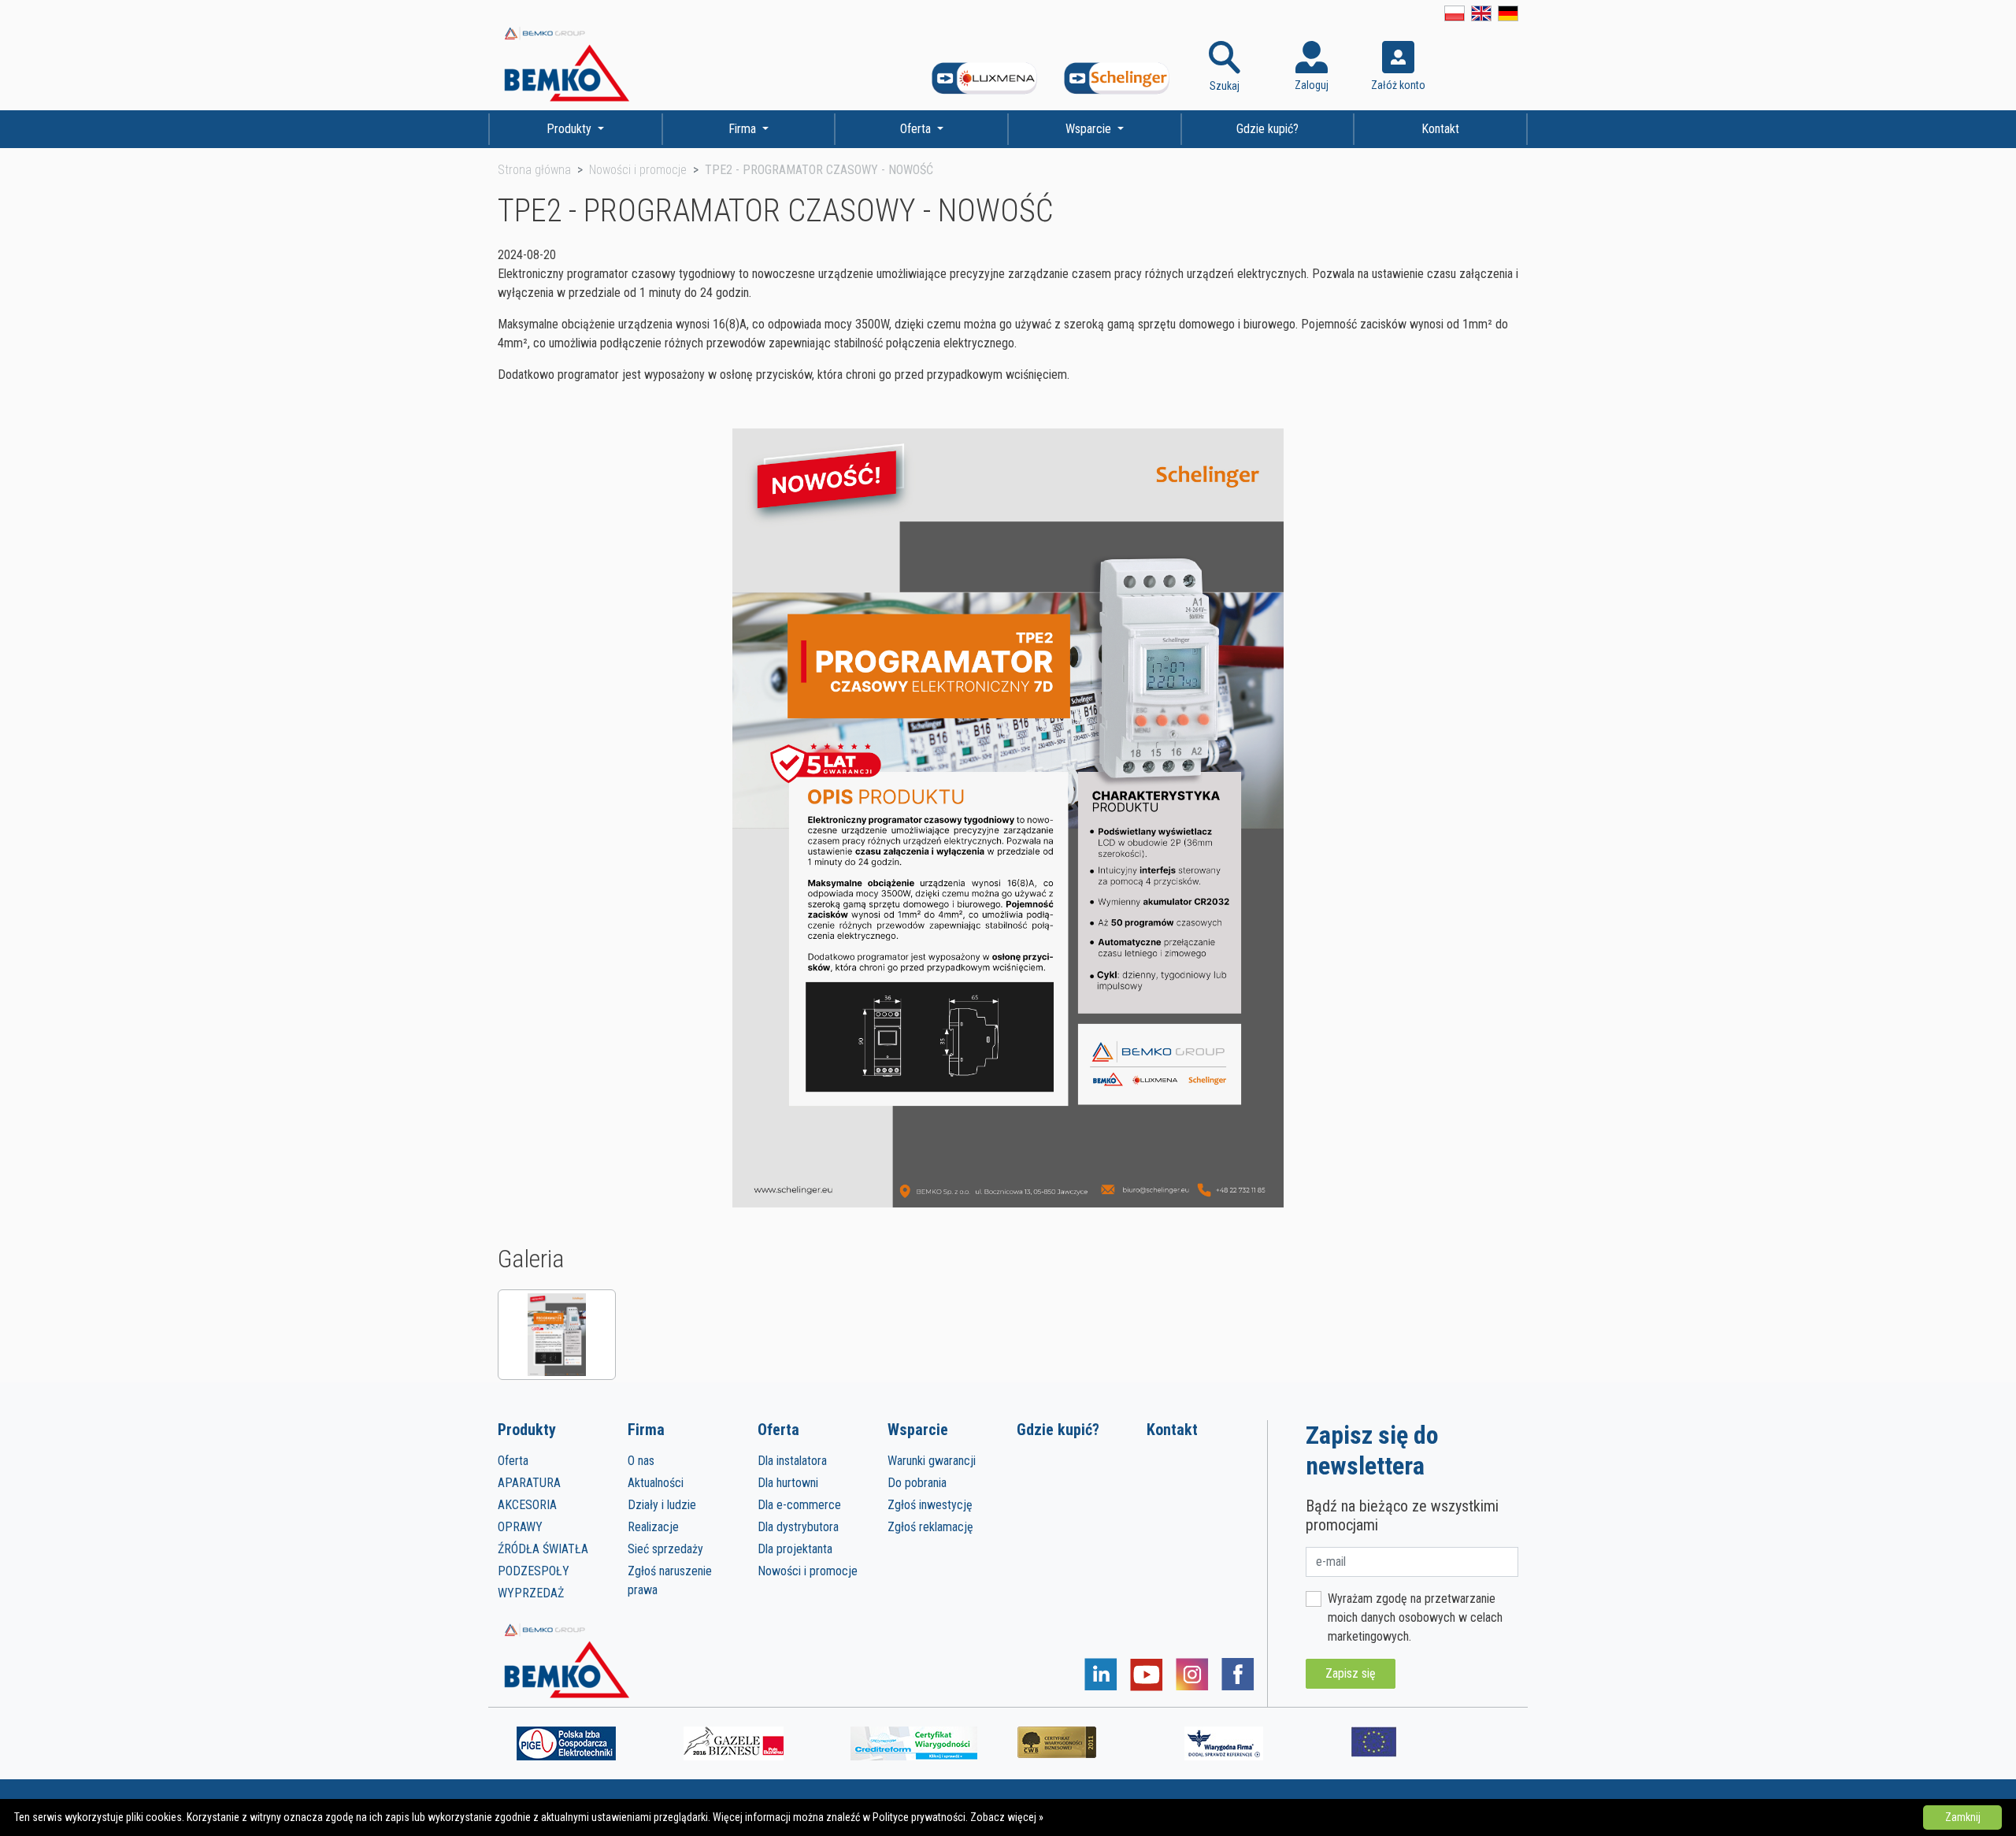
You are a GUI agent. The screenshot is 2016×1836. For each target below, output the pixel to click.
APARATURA (529, 1483)
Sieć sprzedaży (665, 1549)
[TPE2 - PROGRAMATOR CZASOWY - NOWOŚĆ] (557, 1335)
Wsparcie (1090, 129)
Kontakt (1440, 129)
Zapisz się (1351, 1673)
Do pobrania (917, 1483)
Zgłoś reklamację (930, 1527)
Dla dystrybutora (798, 1527)
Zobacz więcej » (1007, 1817)
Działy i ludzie (662, 1505)
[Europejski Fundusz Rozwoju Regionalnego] (1374, 1741)
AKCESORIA (527, 1505)
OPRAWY (520, 1527)
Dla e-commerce (799, 1505)
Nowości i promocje (638, 170)
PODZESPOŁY (534, 1571)
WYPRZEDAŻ (531, 1593)
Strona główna (534, 170)
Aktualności (656, 1483)
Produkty (571, 129)
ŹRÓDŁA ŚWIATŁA (543, 1549)
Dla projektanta (795, 1549)
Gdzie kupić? (1267, 129)
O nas (641, 1461)
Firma (744, 129)
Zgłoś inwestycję (930, 1505)
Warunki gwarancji (932, 1461)
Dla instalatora (792, 1461)
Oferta (917, 129)
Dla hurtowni (788, 1483)
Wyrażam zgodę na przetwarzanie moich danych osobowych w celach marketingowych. (1415, 1617)
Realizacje (653, 1527)
